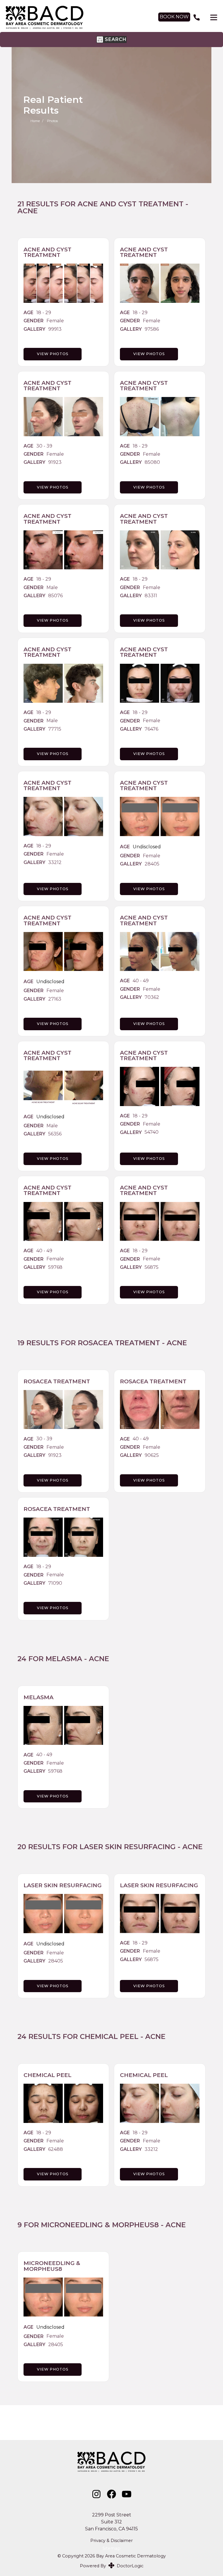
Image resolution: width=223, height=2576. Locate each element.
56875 (152, 1267)
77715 (55, 729)
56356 (55, 1134)
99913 (55, 329)
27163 (55, 999)
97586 (152, 329)
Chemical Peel (109, 2036)
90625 (152, 1455)
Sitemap (111, 2548)
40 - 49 (141, 981)
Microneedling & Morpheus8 (100, 2225)
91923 (55, 462)
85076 (55, 596)
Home (35, 121)
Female (55, 321)
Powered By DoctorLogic (112, 2566)
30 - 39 (44, 446)
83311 (151, 596)
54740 (152, 1132)
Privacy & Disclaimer (111, 2541)
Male (52, 588)
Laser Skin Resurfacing (128, 1847)
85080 (152, 462)
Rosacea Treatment (119, 1343)
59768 (55, 1267)
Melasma (64, 1659)
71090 (55, 1583)
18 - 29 (44, 313)
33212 (55, 863)
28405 (152, 864)
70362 (152, 997)
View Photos (53, 354)
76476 (151, 729)
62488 (56, 2149)
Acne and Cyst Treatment (131, 204)
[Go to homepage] (76, 17)
